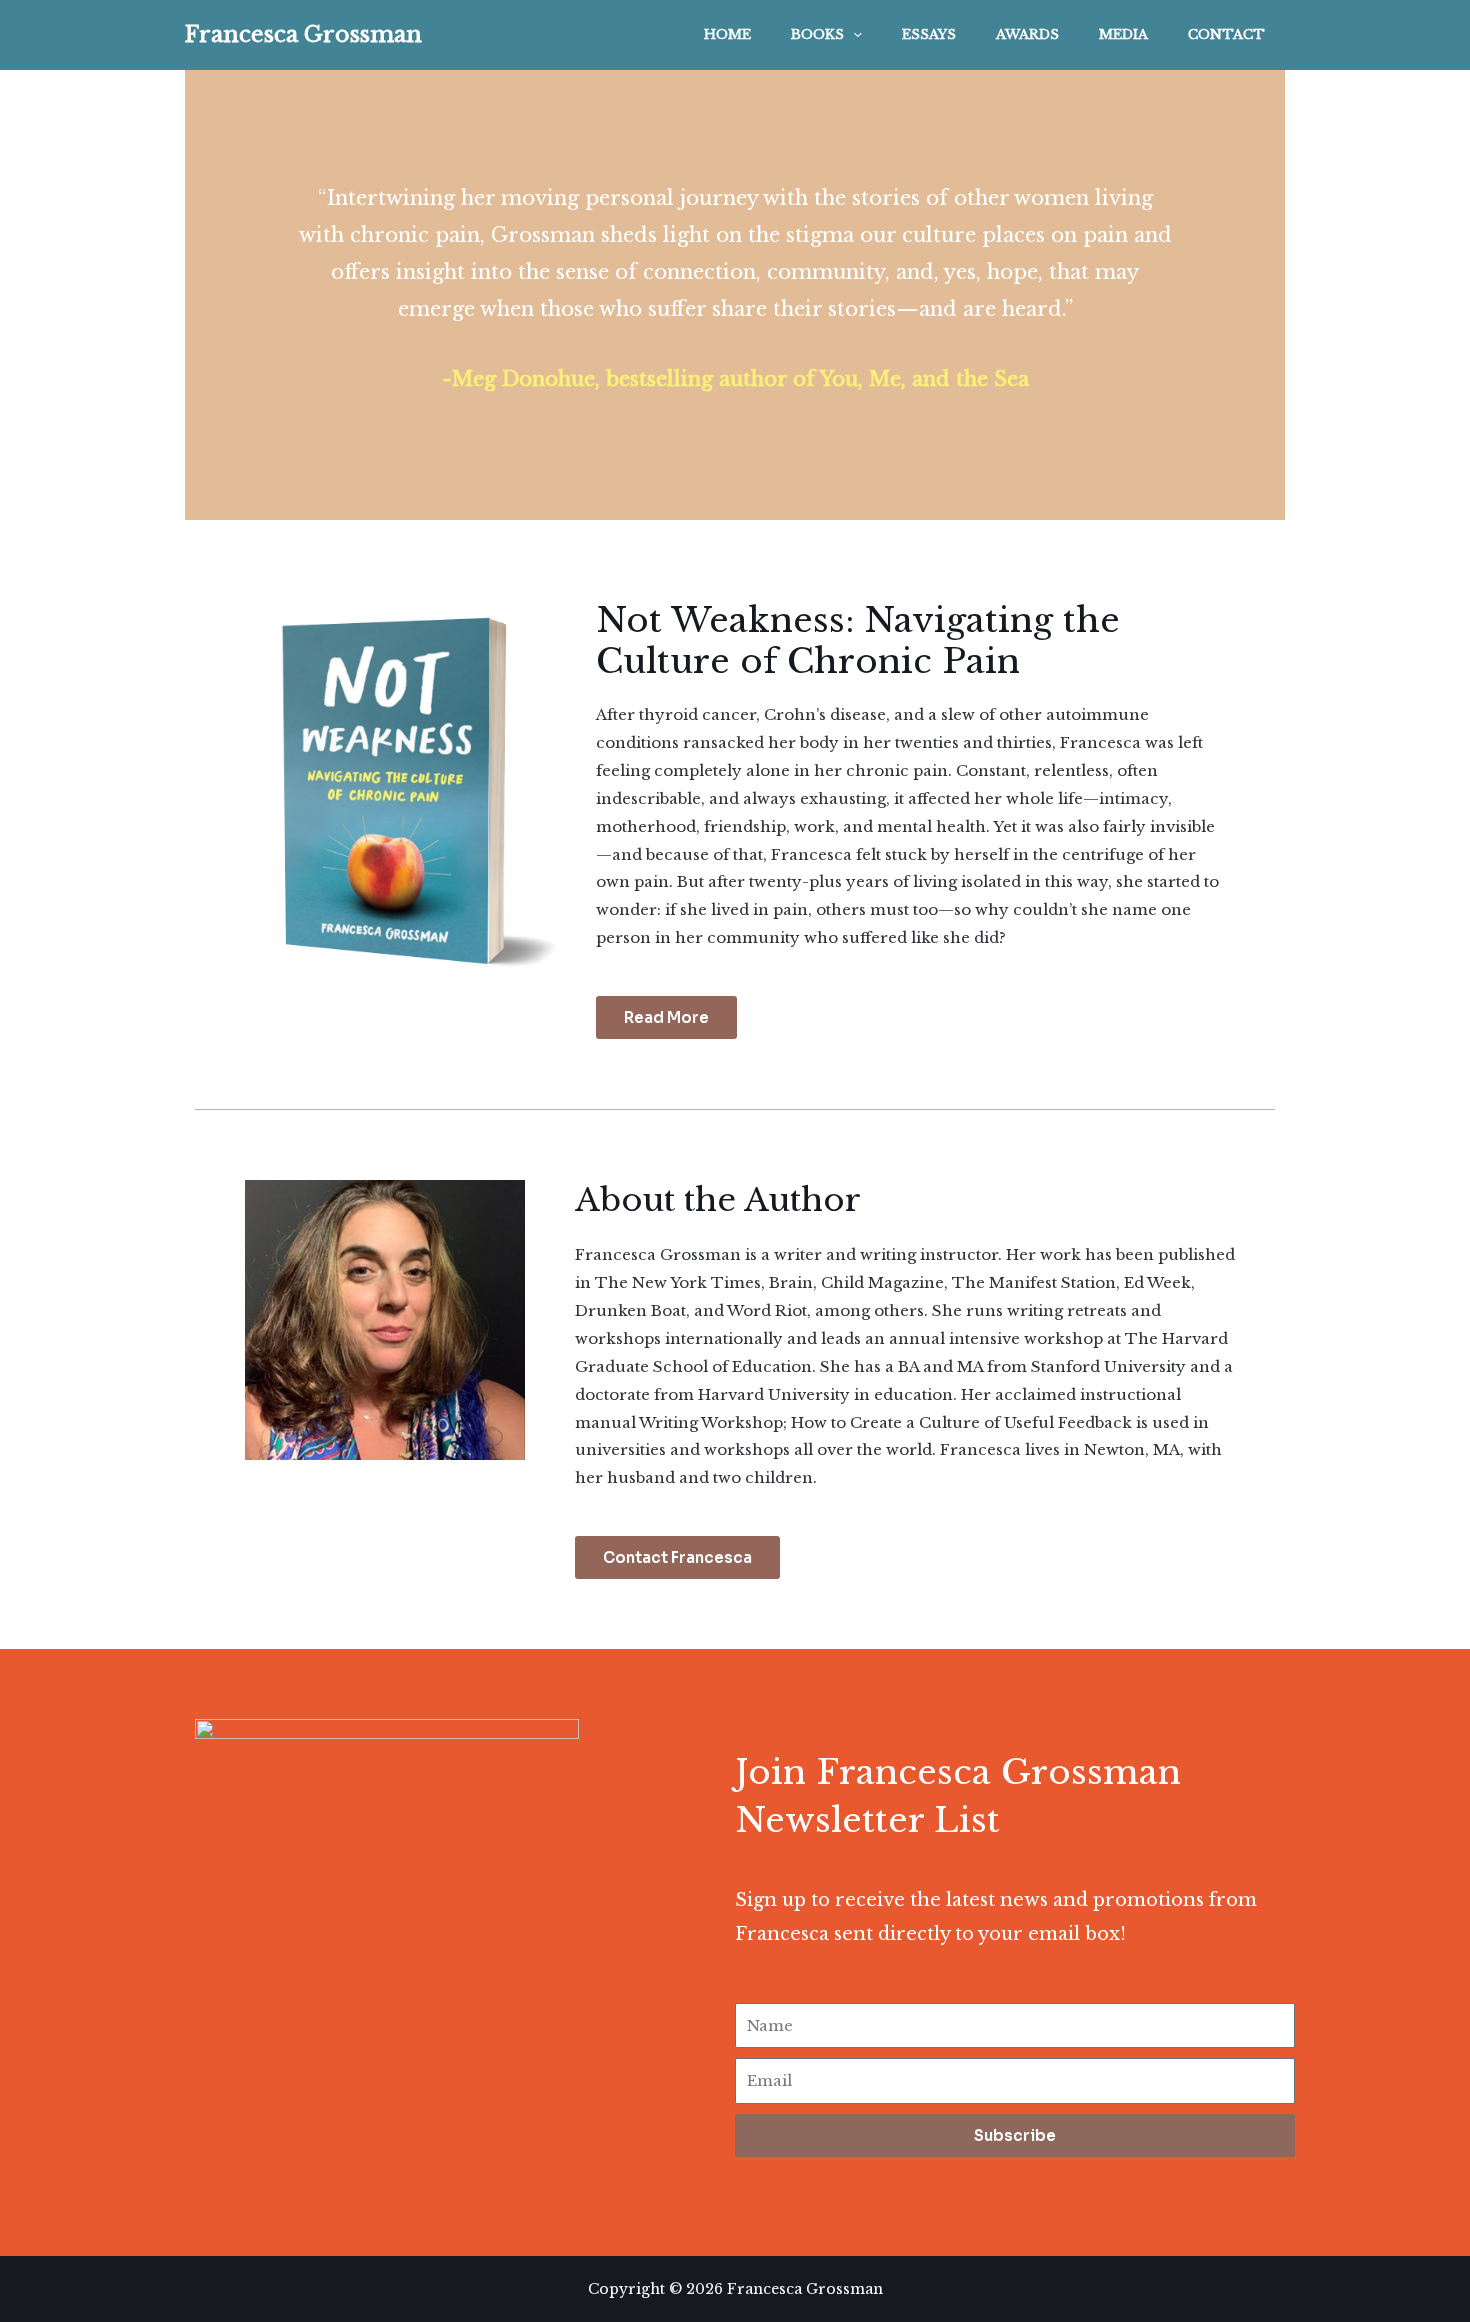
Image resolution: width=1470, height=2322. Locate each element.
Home (727, 34)
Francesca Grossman (303, 34)
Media (1123, 34)
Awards (1027, 34)
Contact (1226, 34)
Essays (929, 34)
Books (817, 34)
